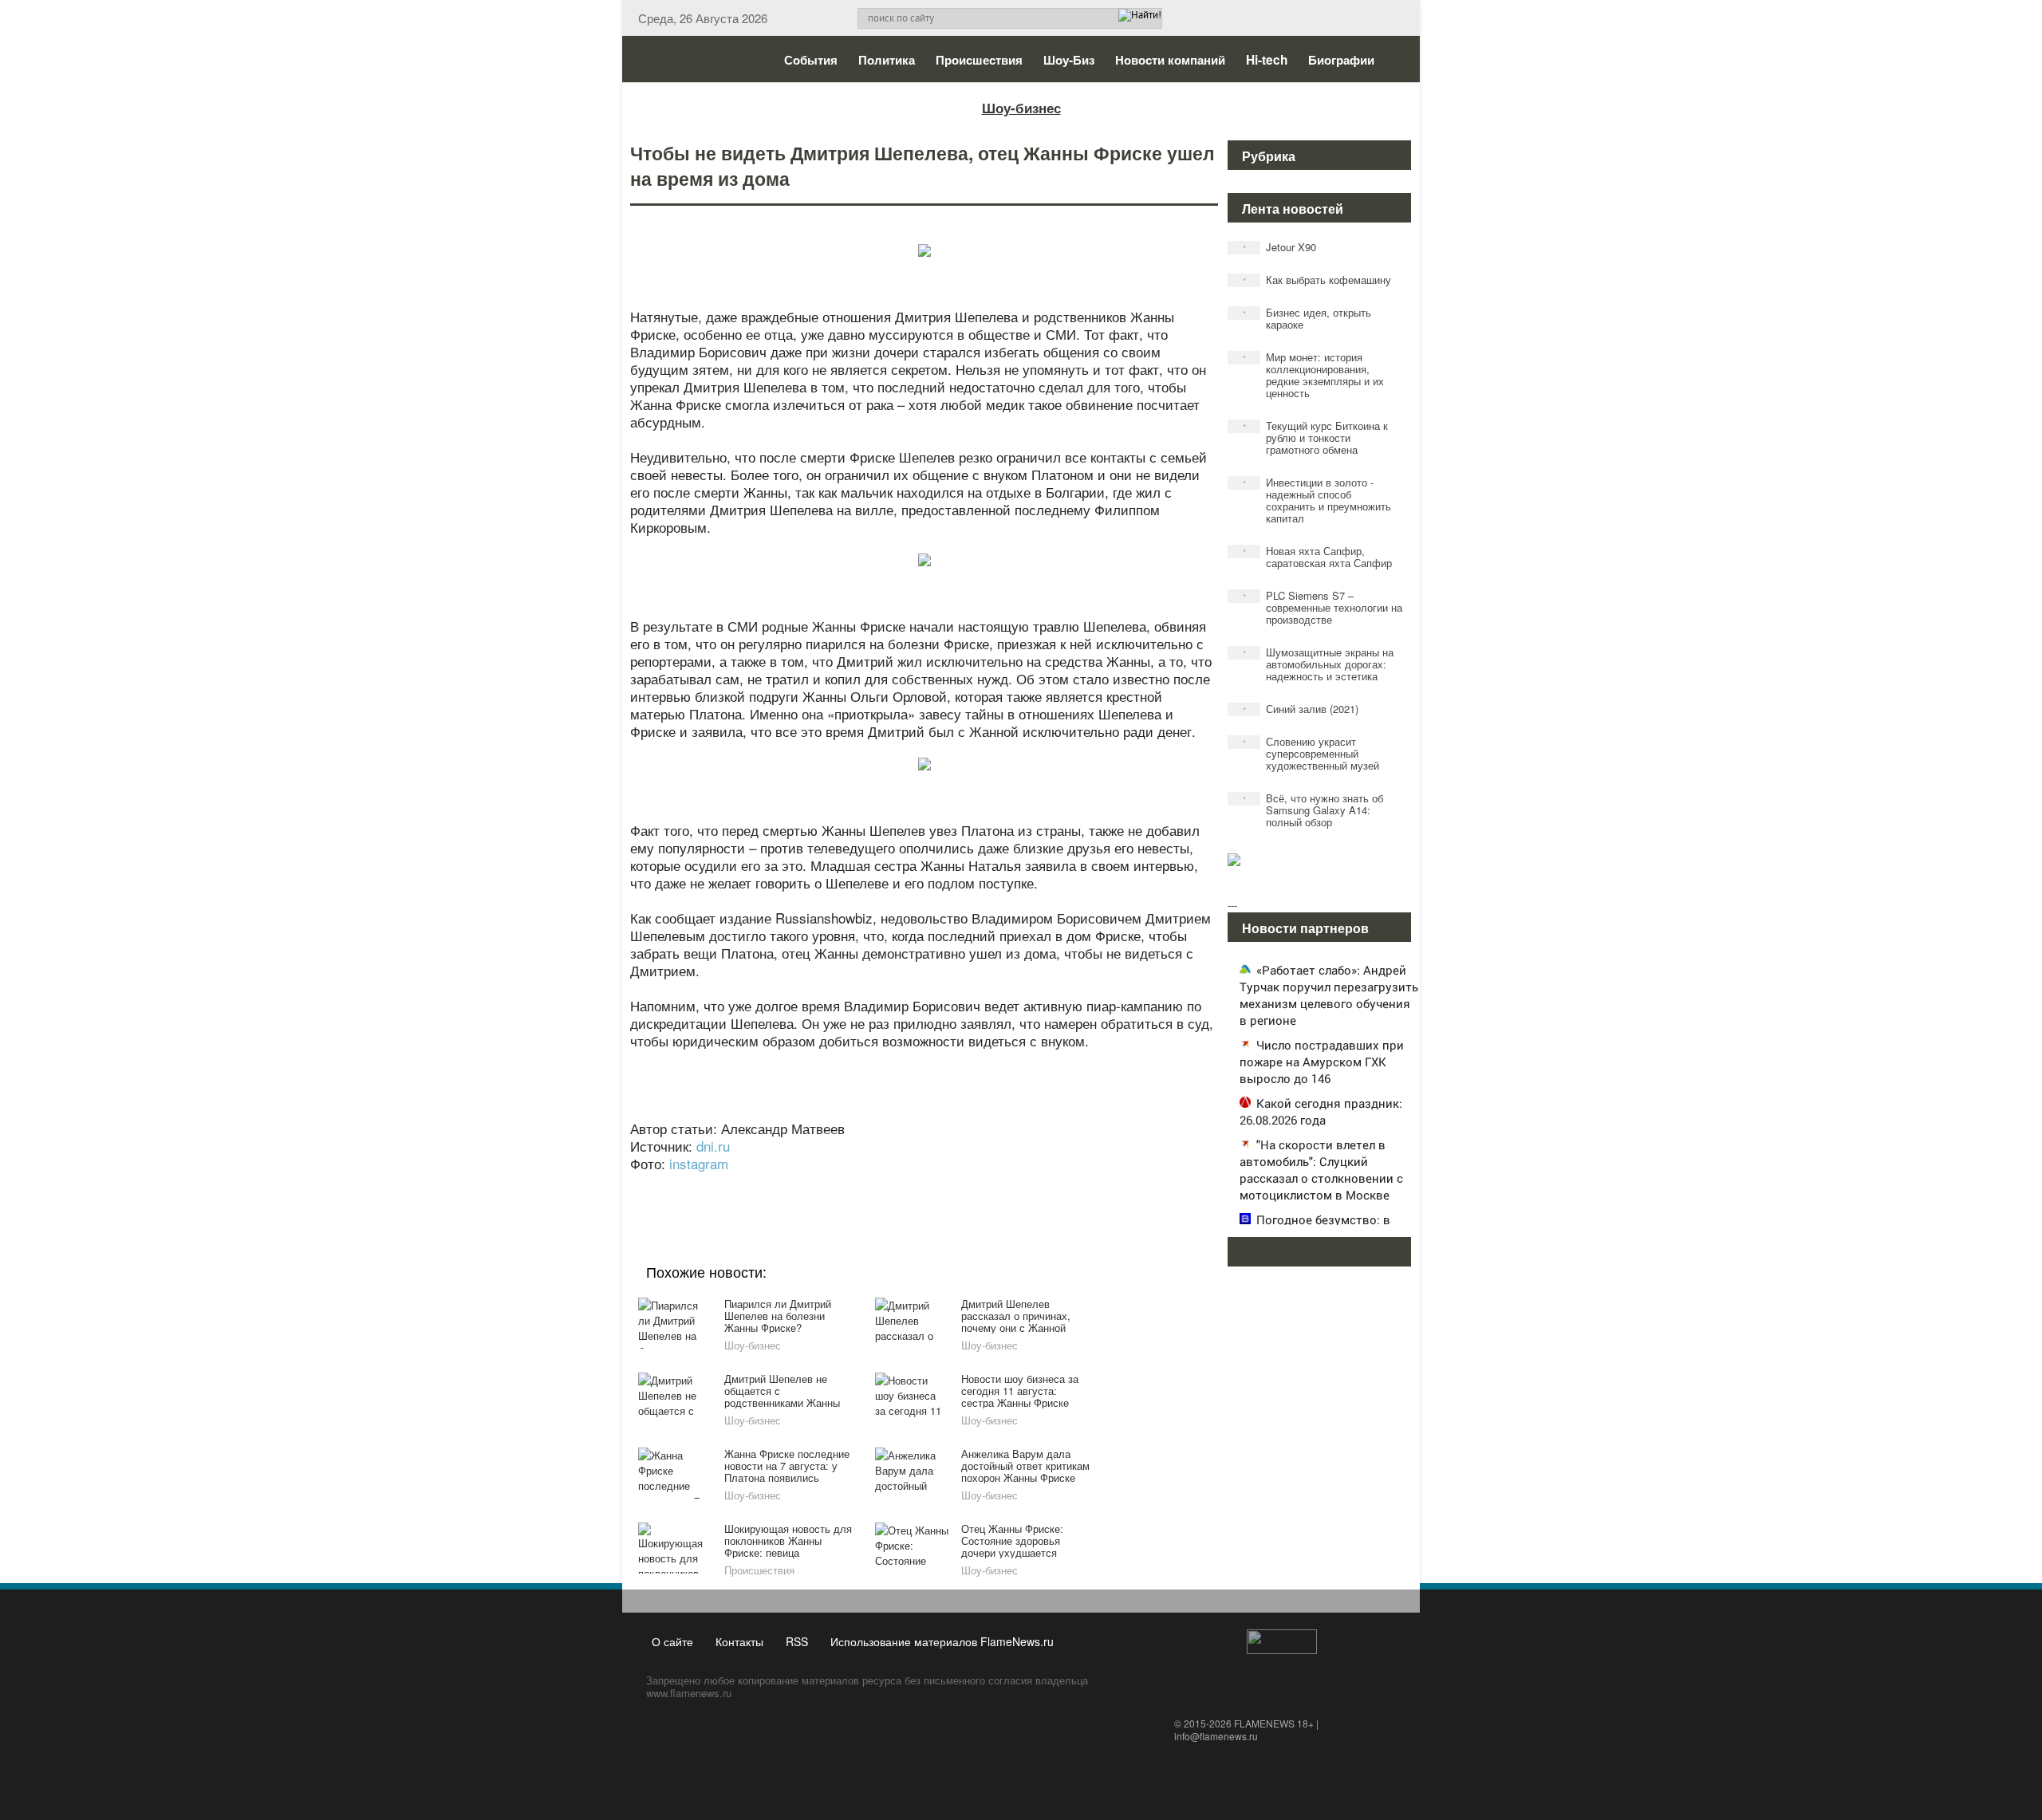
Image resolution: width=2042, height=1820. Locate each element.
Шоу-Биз (1069, 60)
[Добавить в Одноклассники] (922, 1185)
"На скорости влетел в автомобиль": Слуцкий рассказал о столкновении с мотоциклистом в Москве (1321, 1170)
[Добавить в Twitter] (952, 1185)
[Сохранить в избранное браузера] (1013, 1185)
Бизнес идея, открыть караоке (1307, 318)
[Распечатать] (1043, 1185)
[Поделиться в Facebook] (801, 1185)
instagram (699, 1163)
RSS (797, 1641)
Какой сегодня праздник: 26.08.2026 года (1321, 1111)
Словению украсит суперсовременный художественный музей (1311, 753)
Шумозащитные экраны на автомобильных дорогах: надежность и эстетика (1319, 664)
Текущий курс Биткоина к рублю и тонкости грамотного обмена (1316, 437)
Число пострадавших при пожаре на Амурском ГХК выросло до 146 (1322, 1062)
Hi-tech (1267, 60)
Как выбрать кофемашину (1317, 280)
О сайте (672, 1641)
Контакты (739, 1641)
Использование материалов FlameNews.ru (942, 1641)
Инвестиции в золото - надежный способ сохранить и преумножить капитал (1317, 500)
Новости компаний (1170, 60)
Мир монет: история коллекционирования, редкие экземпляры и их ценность (1314, 375)
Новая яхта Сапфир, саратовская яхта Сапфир (1318, 557)
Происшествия (979, 60)
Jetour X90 (1280, 247)
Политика (887, 60)
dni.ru (713, 1146)
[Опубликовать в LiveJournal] (861, 1185)
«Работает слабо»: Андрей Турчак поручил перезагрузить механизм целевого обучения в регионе (1329, 995)
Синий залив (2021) (1301, 709)
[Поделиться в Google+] (831, 1185)
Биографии (1341, 60)
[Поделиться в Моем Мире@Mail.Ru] (892, 1185)
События (811, 60)
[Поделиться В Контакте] (983, 1185)
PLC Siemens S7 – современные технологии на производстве (1323, 607)
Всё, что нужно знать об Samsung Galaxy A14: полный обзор (1313, 810)
